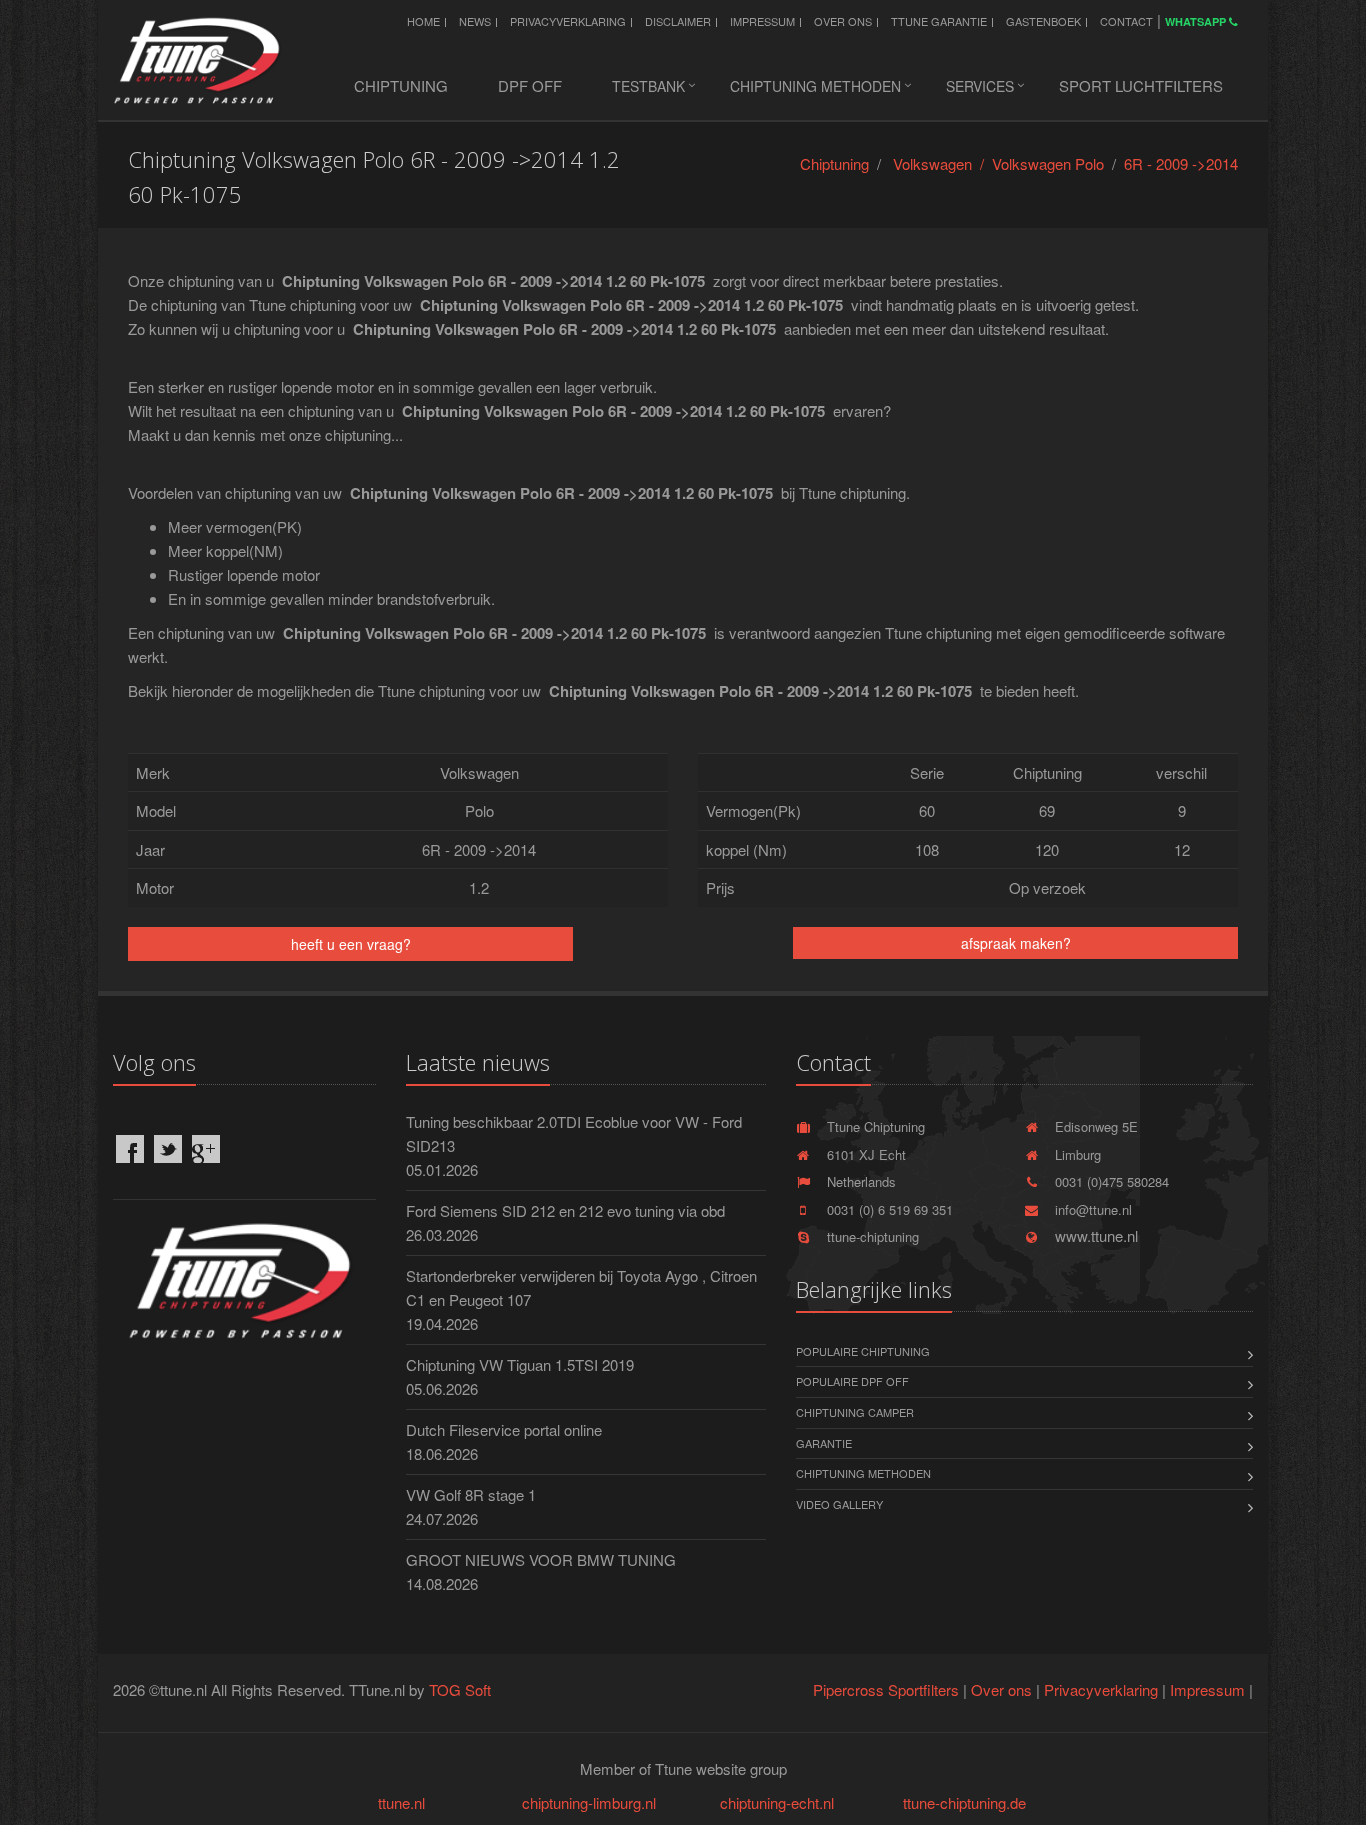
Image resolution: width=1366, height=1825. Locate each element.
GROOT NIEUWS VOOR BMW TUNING (541, 1559)
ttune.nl (401, 1802)
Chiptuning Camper (855, 1412)
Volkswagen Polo (1048, 163)
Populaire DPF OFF (852, 1381)
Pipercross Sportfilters (886, 1689)
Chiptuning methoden (815, 86)
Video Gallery (839, 1504)
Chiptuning (401, 85)
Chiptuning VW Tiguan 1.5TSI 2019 (520, 1364)
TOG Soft (460, 1689)
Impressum (762, 21)
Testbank (648, 86)
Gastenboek (1043, 21)
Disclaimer (678, 21)
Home (423, 21)
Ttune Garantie (939, 21)
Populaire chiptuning (863, 1351)
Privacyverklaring (568, 21)
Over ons (843, 21)
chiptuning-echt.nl (777, 1802)
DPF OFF (530, 85)
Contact (1126, 21)
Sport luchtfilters (1141, 85)
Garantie (824, 1443)
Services (980, 86)
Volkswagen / (942, 163)
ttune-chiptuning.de (964, 1802)
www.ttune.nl (1092, 1235)
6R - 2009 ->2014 (1181, 163)
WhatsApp (1197, 21)
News (475, 21)
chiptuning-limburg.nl (589, 1802)
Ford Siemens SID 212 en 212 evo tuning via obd (565, 1210)
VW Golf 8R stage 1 (471, 1494)
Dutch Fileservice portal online (504, 1429)
